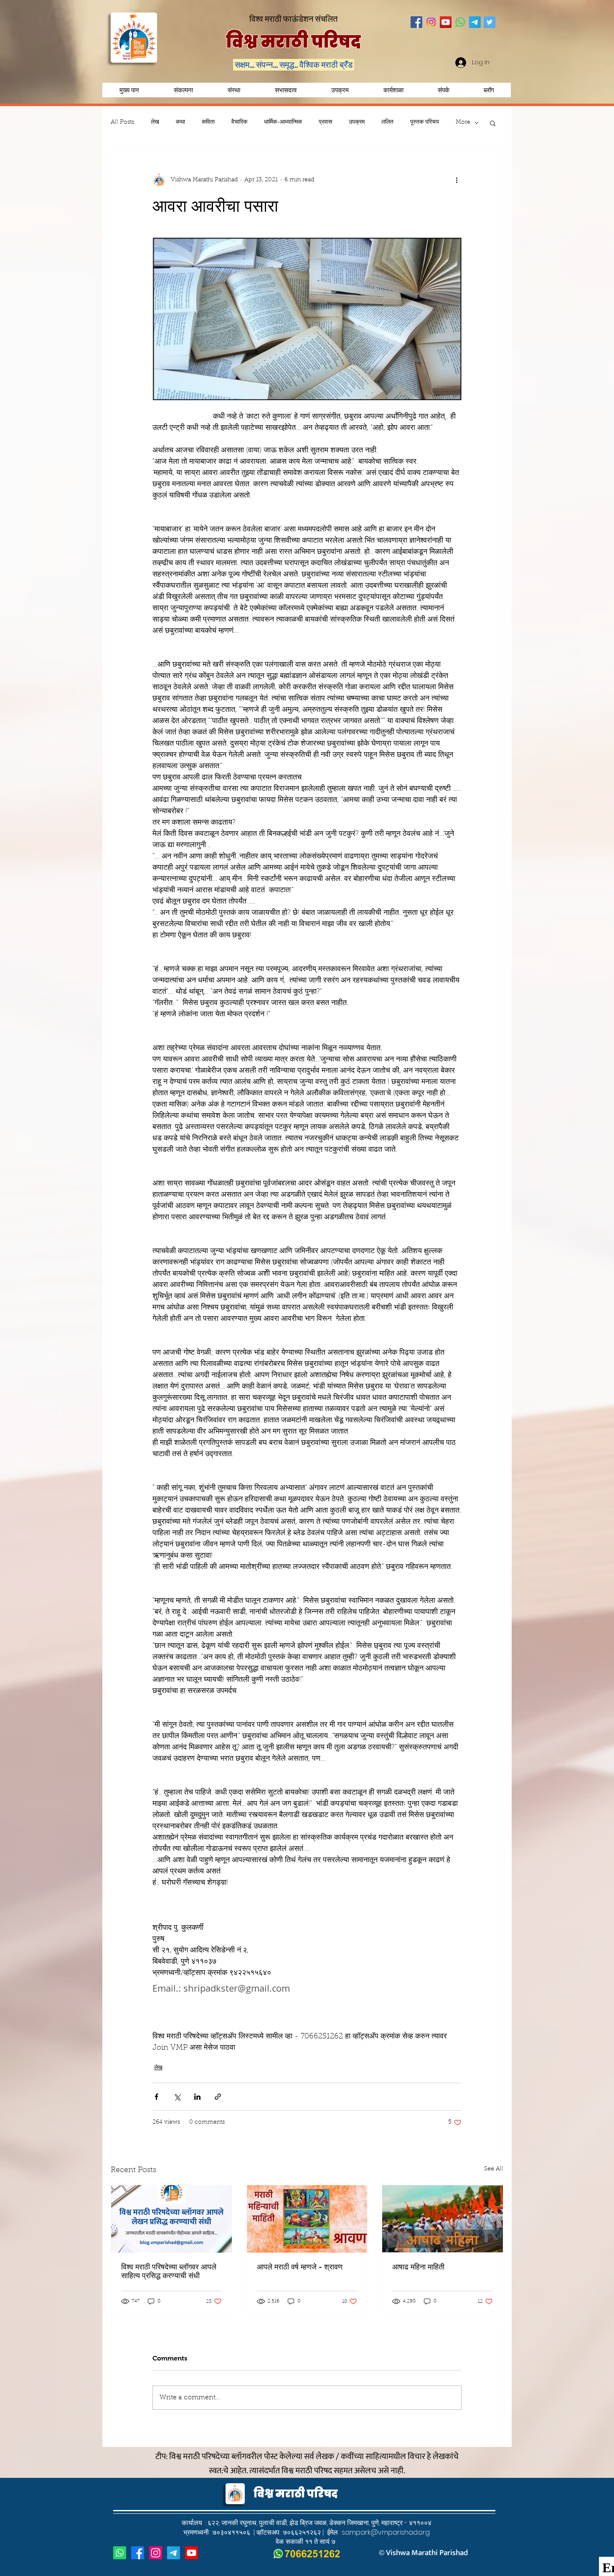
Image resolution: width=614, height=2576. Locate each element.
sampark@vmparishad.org (386, 2532)
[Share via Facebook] (156, 2097)
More (463, 122)
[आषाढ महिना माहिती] (443, 2219)
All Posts (122, 122)
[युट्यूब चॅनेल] (192, 2553)
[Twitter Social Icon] (490, 22)
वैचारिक (239, 122)
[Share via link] (218, 2097)
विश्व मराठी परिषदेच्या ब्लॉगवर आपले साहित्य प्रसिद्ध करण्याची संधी (169, 2271)
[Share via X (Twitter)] (177, 2097)
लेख (155, 122)
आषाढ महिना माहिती (418, 2267)
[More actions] (457, 180)
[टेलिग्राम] (174, 2553)
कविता (208, 122)
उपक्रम (357, 122)
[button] (340, 90)
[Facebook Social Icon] (416, 22)
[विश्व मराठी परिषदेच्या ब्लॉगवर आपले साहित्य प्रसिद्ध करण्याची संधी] (171, 2219)
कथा (180, 122)
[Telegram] (475, 22)
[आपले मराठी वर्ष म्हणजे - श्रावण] (307, 2219)
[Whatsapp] (460, 22)
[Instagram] (431, 22)
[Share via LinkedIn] (197, 2097)
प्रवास (325, 122)
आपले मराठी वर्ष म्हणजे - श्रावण (300, 2267)
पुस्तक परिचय (425, 122)
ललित (387, 122)
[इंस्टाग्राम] (156, 2553)
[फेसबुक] (138, 2553)
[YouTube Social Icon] (446, 22)
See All (494, 2169)
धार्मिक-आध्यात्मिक (283, 122)
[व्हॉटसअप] (120, 2553)
